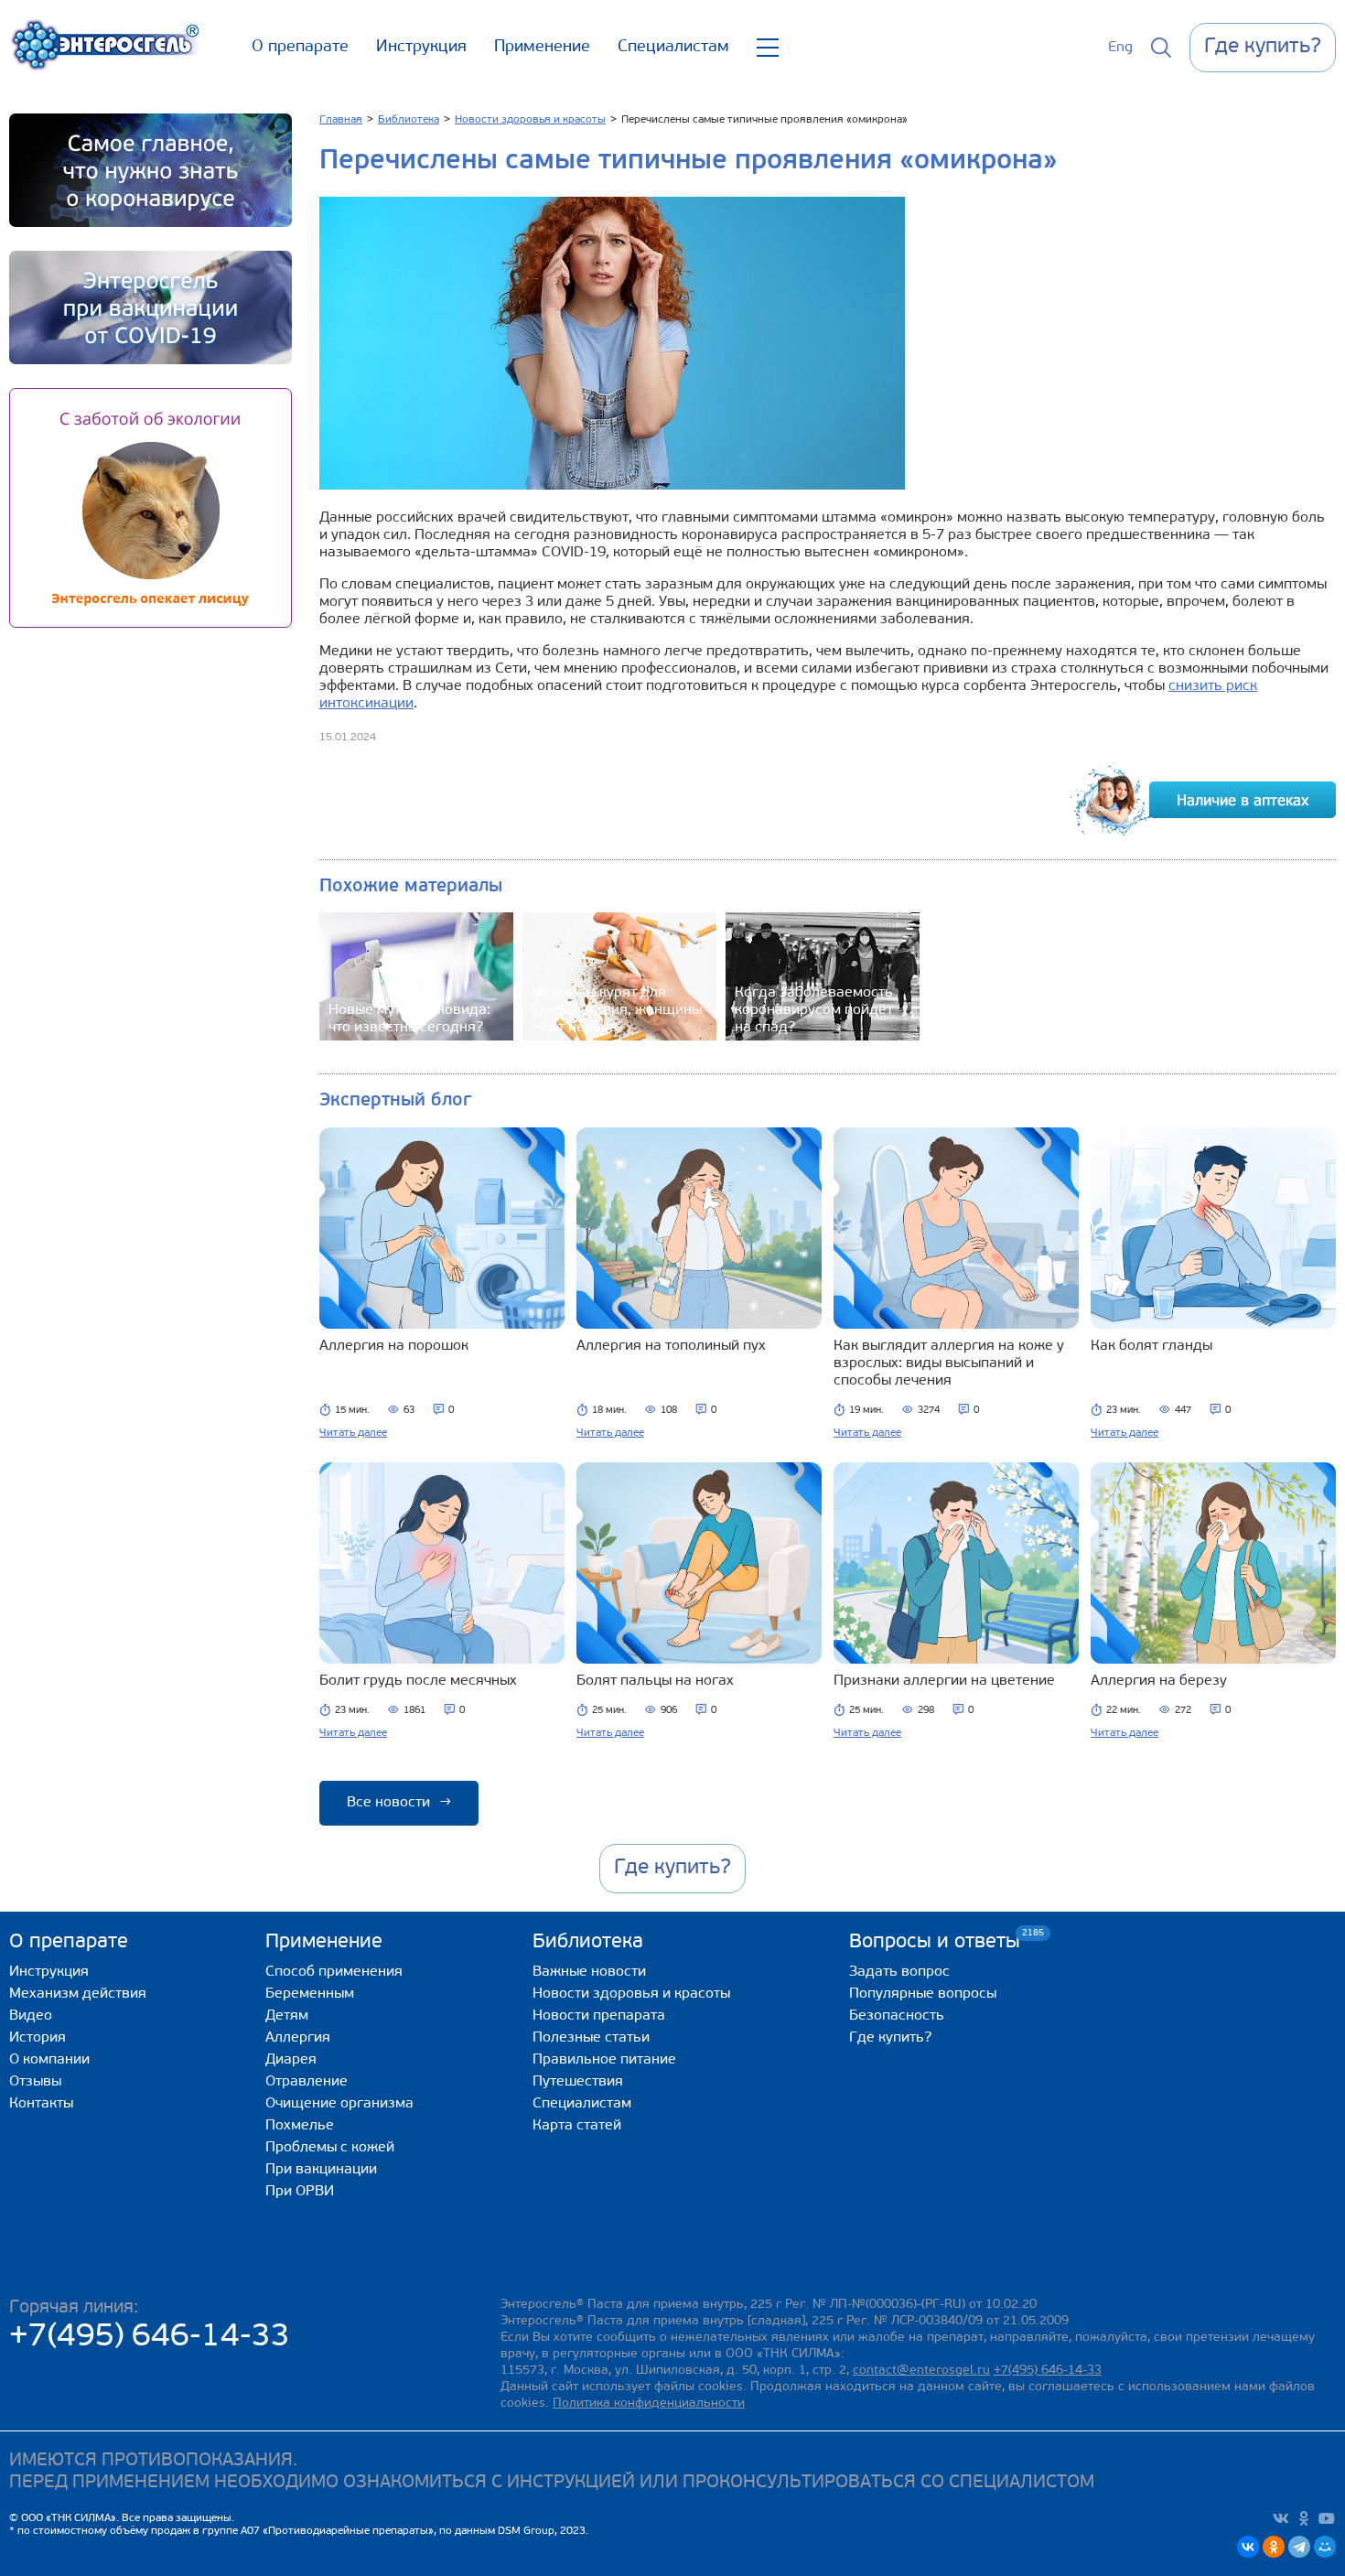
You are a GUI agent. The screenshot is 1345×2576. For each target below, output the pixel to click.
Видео (31, 2016)
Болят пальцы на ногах (655, 1681)
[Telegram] (1299, 2547)
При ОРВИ (300, 2192)
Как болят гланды (1151, 1346)
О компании (49, 2060)
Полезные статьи (591, 2038)
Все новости (399, 1803)
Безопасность (897, 2016)
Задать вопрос (899, 1972)
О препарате (300, 48)
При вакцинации (321, 2170)
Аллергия (298, 2038)
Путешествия (578, 2082)
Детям (287, 2016)
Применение (542, 48)
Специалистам (673, 48)
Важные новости (589, 1972)
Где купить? (890, 2038)
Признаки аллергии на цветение (944, 1681)
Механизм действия (78, 1994)
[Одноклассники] (1274, 2547)
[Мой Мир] (1325, 2547)
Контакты (41, 2104)
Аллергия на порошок (394, 1346)
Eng (1120, 48)
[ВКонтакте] (1248, 2547)
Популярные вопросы (923, 1994)
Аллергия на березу (1159, 1681)
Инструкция (421, 48)
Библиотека (588, 1942)
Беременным (310, 1994)
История (38, 2038)
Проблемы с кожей (330, 2148)
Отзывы (35, 2082)
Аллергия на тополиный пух (671, 1346)
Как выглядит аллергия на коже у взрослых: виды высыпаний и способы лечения (949, 1363)
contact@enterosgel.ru (921, 2371)
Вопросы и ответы (935, 1941)
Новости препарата (599, 2016)
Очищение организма (339, 2104)
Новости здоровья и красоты (631, 1994)
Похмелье (300, 2126)
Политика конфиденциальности (649, 2404)
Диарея (291, 2060)
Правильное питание (604, 2060)
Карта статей (577, 2126)
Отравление (307, 2082)
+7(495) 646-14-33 (150, 2338)
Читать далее (353, 1433)
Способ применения (334, 1972)
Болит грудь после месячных (418, 1681)
